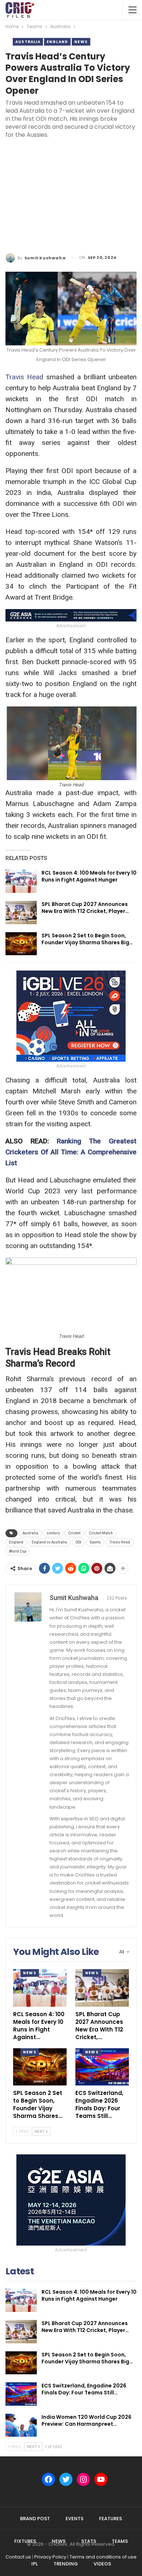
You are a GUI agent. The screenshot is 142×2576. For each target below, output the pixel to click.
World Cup (18, 1551)
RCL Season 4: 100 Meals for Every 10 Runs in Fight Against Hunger (89, 876)
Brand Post (35, 2519)
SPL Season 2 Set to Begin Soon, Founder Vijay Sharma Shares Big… (87, 939)
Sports (95, 1542)
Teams (120, 2541)
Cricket (74, 1533)
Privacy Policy (50, 2557)
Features (111, 2519)
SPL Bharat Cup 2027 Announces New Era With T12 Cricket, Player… (85, 908)
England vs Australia (49, 1542)
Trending (66, 2564)
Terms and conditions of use (103, 2557)
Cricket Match (101, 1533)
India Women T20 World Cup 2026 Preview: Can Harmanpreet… (86, 2420)
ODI (78, 1542)
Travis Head (24, 377)
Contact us (18, 2557)
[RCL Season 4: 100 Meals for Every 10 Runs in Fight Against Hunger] (21, 881)
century (53, 1533)
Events (74, 2519)
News (81, 42)
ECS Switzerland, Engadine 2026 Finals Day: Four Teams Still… (84, 2389)
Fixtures (25, 2541)
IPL (35, 2564)
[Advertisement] (71, 197)
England (57, 42)
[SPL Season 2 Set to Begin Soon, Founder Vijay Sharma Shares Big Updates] (21, 944)
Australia (28, 42)
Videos (102, 2564)
